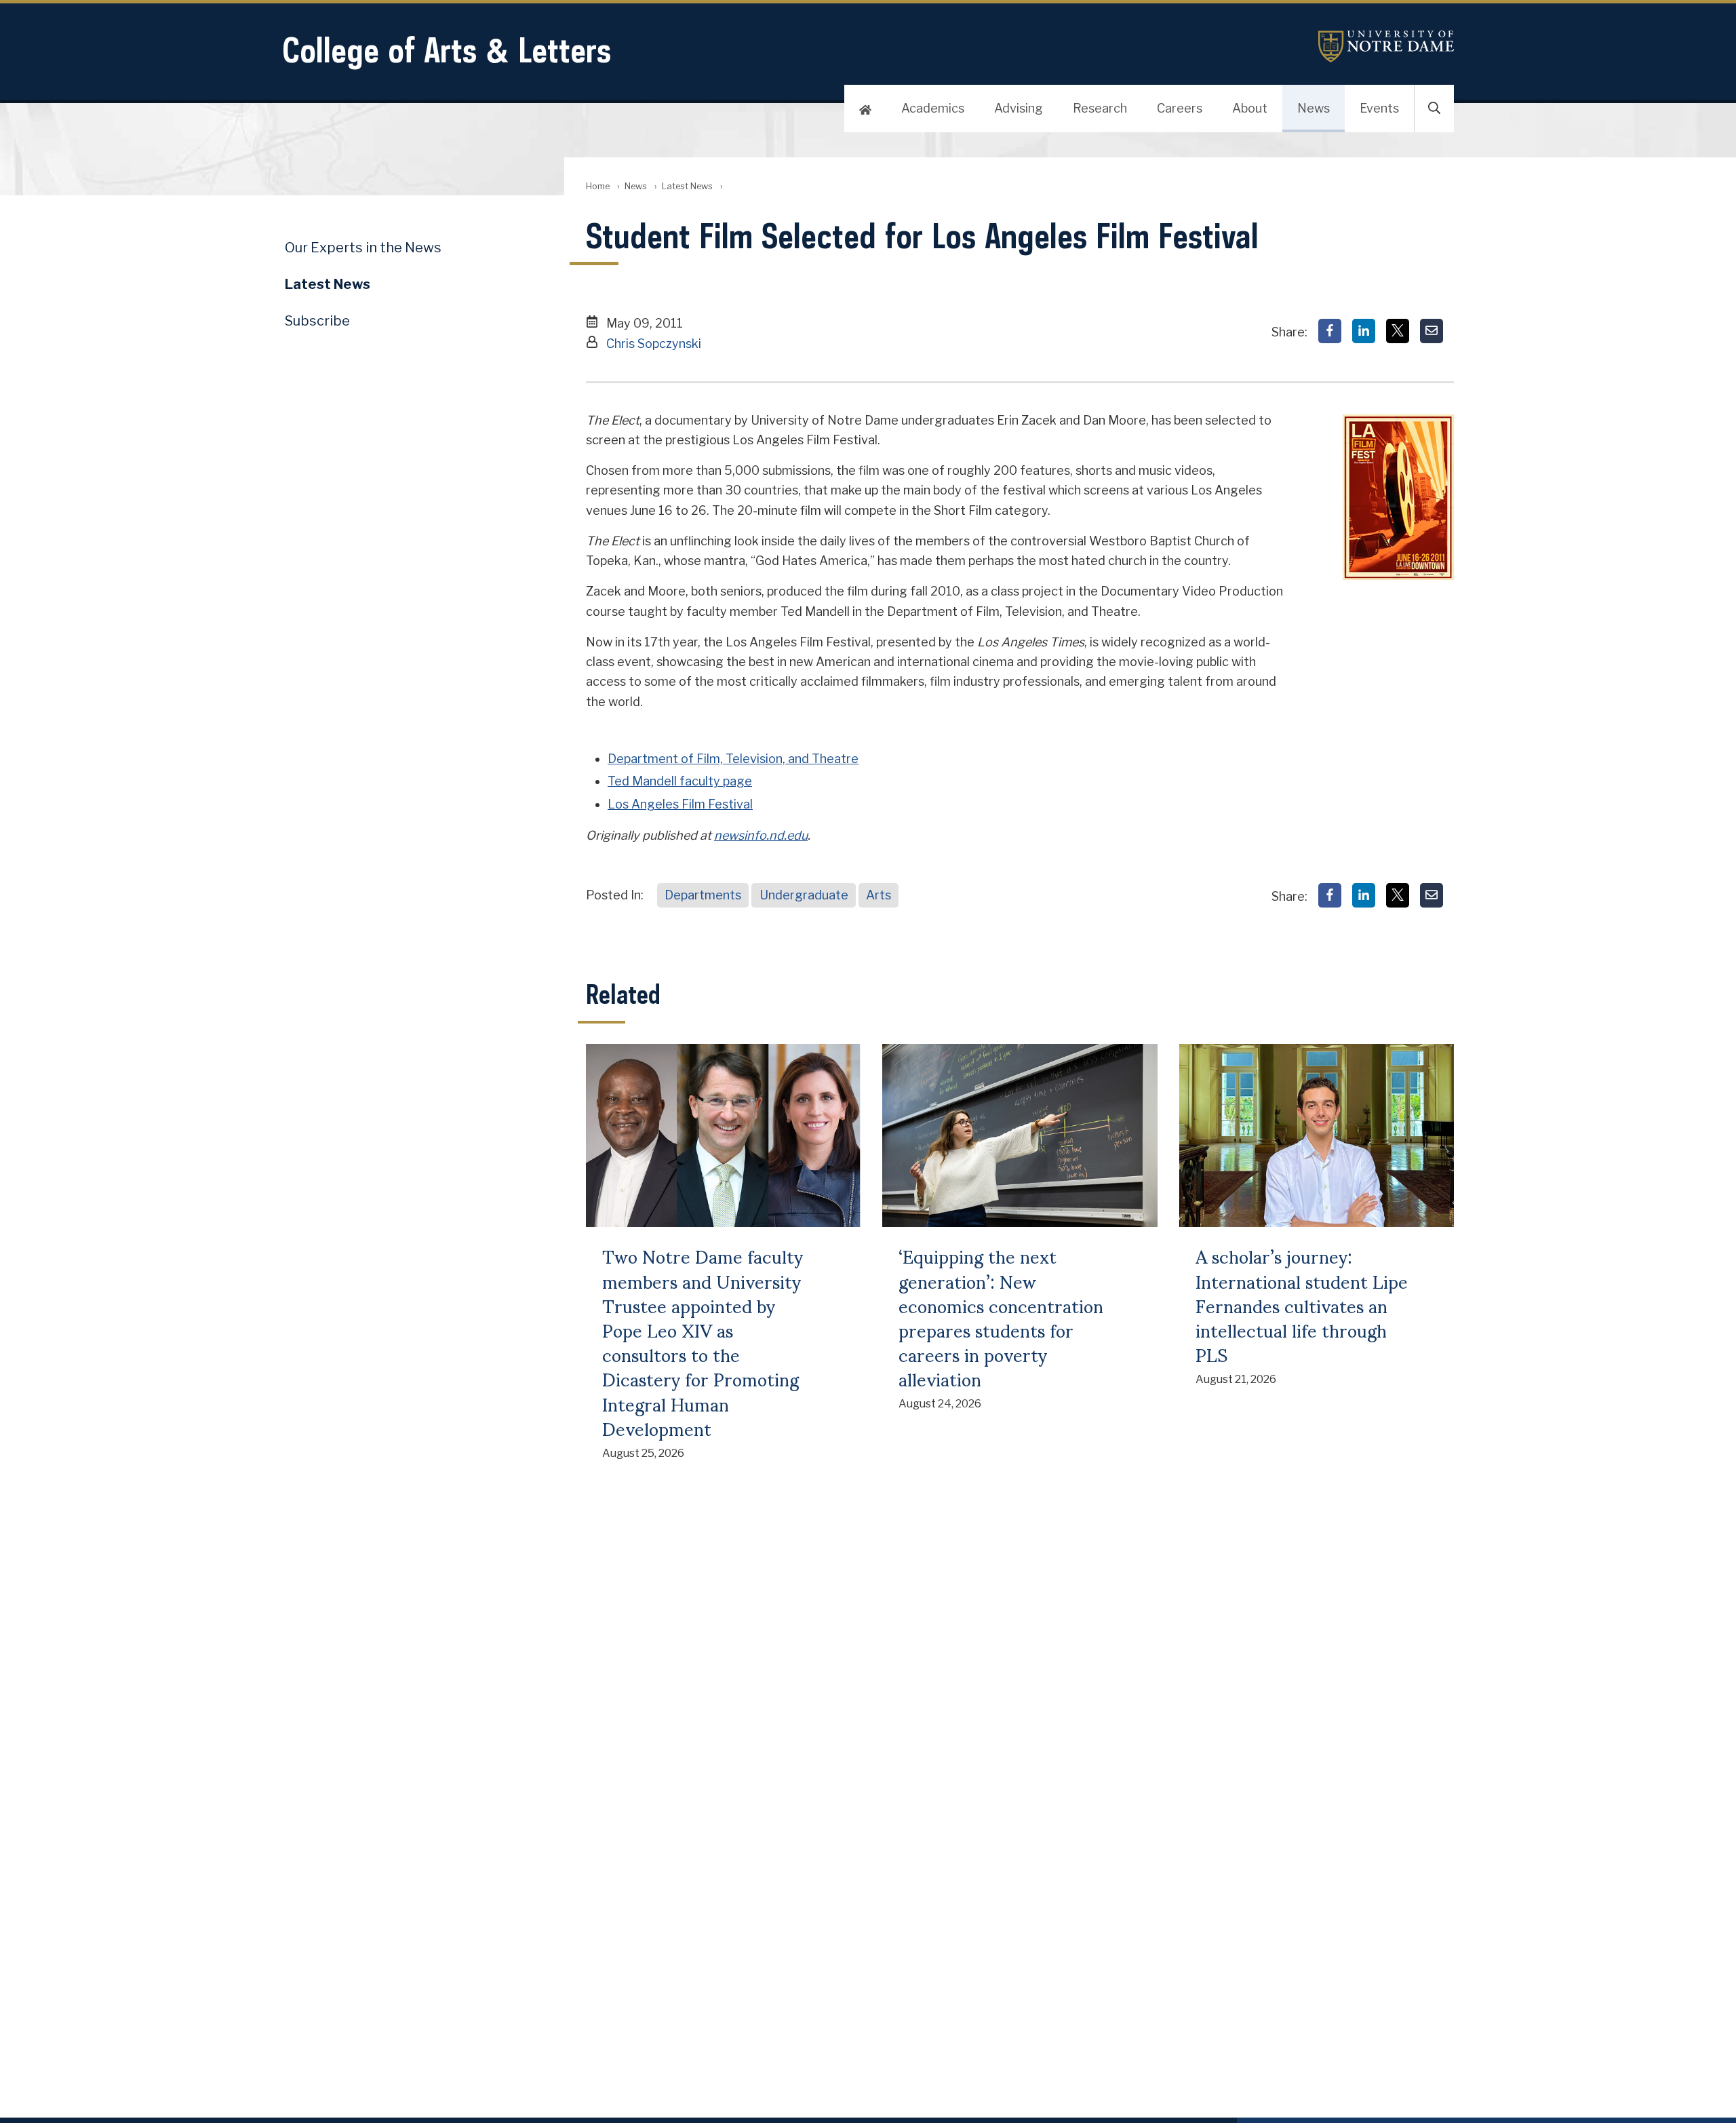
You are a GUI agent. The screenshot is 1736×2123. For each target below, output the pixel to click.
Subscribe (317, 321)
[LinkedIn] (1364, 331)
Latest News (687, 186)
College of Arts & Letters (447, 50)
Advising (1019, 108)
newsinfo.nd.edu (761, 835)
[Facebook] (1330, 331)
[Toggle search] (1434, 109)
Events (1379, 108)
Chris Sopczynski (654, 344)
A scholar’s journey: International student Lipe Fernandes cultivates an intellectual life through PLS (1302, 1305)
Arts (879, 895)
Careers (1180, 108)
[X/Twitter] (1398, 331)
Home (598, 186)
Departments (703, 895)
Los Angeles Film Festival (680, 804)
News (1314, 108)
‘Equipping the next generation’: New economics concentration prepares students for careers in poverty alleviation (1001, 1317)
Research (1100, 108)
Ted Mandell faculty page (680, 781)
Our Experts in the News (363, 248)
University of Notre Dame (1386, 46)
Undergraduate (804, 895)
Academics (933, 108)
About (1250, 108)
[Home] (865, 109)
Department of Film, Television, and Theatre (733, 759)
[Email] (1432, 331)
